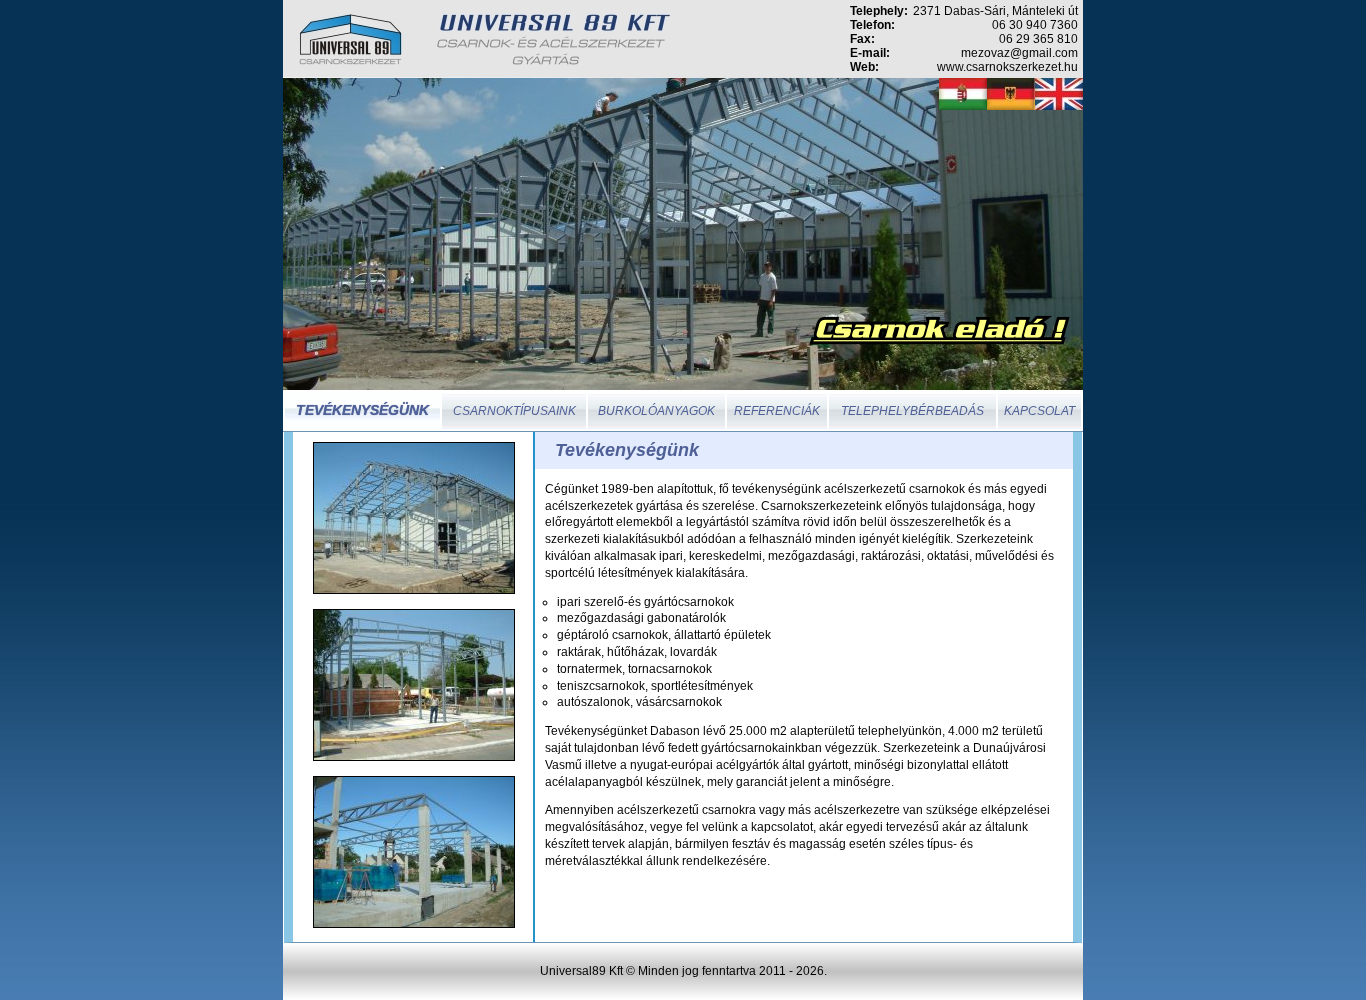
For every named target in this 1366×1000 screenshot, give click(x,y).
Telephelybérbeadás (912, 411)
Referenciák (777, 411)
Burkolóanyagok (656, 411)
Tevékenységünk (362, 410)
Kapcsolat (1039, 411)
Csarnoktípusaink (514, 411)
